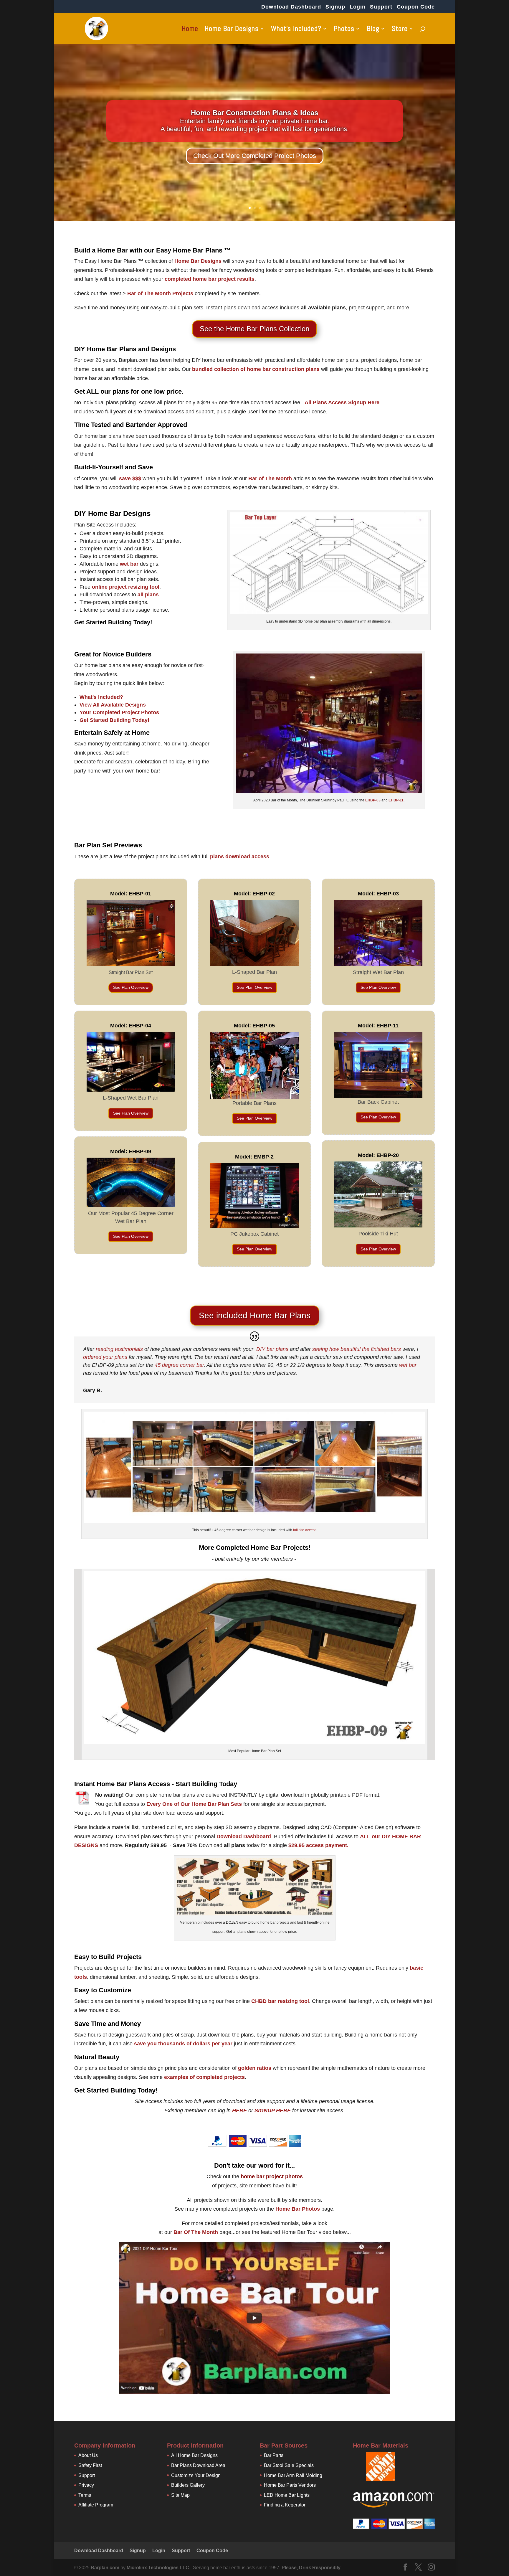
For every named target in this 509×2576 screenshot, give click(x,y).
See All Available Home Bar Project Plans (254, 156)
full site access (305, 1530)
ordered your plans (105, 1357)
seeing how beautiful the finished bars (357, 1349)
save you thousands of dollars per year (183, 2044)
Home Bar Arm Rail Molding (293, 2475)
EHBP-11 (396, 800)
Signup (335, 7)
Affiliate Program (96, 2505)
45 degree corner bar (179, 1365)
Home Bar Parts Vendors (290, 2485)
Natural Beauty (97, 2057)
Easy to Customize (103, 1990)
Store (400, 30)
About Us (88, 2455)
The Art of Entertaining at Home (254, 113)
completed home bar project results (210, 279)
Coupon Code (416, 7)
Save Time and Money (108, 2024)
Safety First (90, 2465)
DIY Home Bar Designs (112, 513)
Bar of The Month (270, 478)
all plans (148, 595)
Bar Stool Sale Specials (289, 2465)
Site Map (180, 2495)
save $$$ (130, 478)
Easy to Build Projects (108, 1957)
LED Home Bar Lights (287, 2495)
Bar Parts (274, 2455)
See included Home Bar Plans (255, 1315)
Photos (344, 30)
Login (358, 7)
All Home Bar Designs (194, 2455)
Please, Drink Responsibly (311, 2568)
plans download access (240, 857)
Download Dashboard (291, 7)
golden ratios (255, 2068)
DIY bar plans (272, 1349)
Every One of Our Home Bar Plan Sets (194, 1804)
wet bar (129, 564)
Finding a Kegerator (285, 2505)
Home (190, 30)
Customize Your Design (196, 2475)
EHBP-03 (373, 800)
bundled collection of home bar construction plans (256, 369)
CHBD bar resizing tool (280, 2001)
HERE (239, 2110)
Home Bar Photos (298, 2209)
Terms (85, 2495)
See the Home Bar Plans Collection (254, 329)
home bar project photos (272, 2176)
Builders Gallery (188, 2485)
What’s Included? (296, 30)
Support (381, 7)
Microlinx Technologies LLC (158, 2568)
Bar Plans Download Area (198, 2465)
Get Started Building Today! (113, 622)
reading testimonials (119, 1349)
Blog (373, 30)
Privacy (86, 2485)
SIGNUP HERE (273, 2110)
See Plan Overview (131, 987)
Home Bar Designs (232, 30)
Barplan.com (105, 2568)
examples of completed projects (204, 2077)
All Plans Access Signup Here (342, 402)
